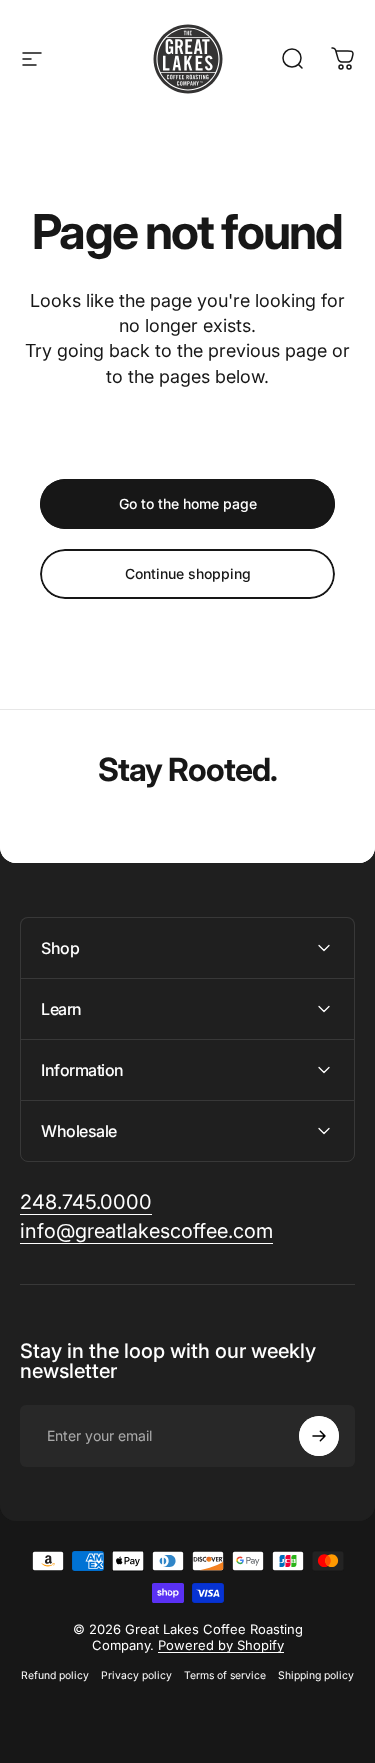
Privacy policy (136, 1675)
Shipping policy (316, 1675)
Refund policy (55, 1675)
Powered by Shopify (221, 1645)
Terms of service (225, 1675)
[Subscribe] (319, 1436)
